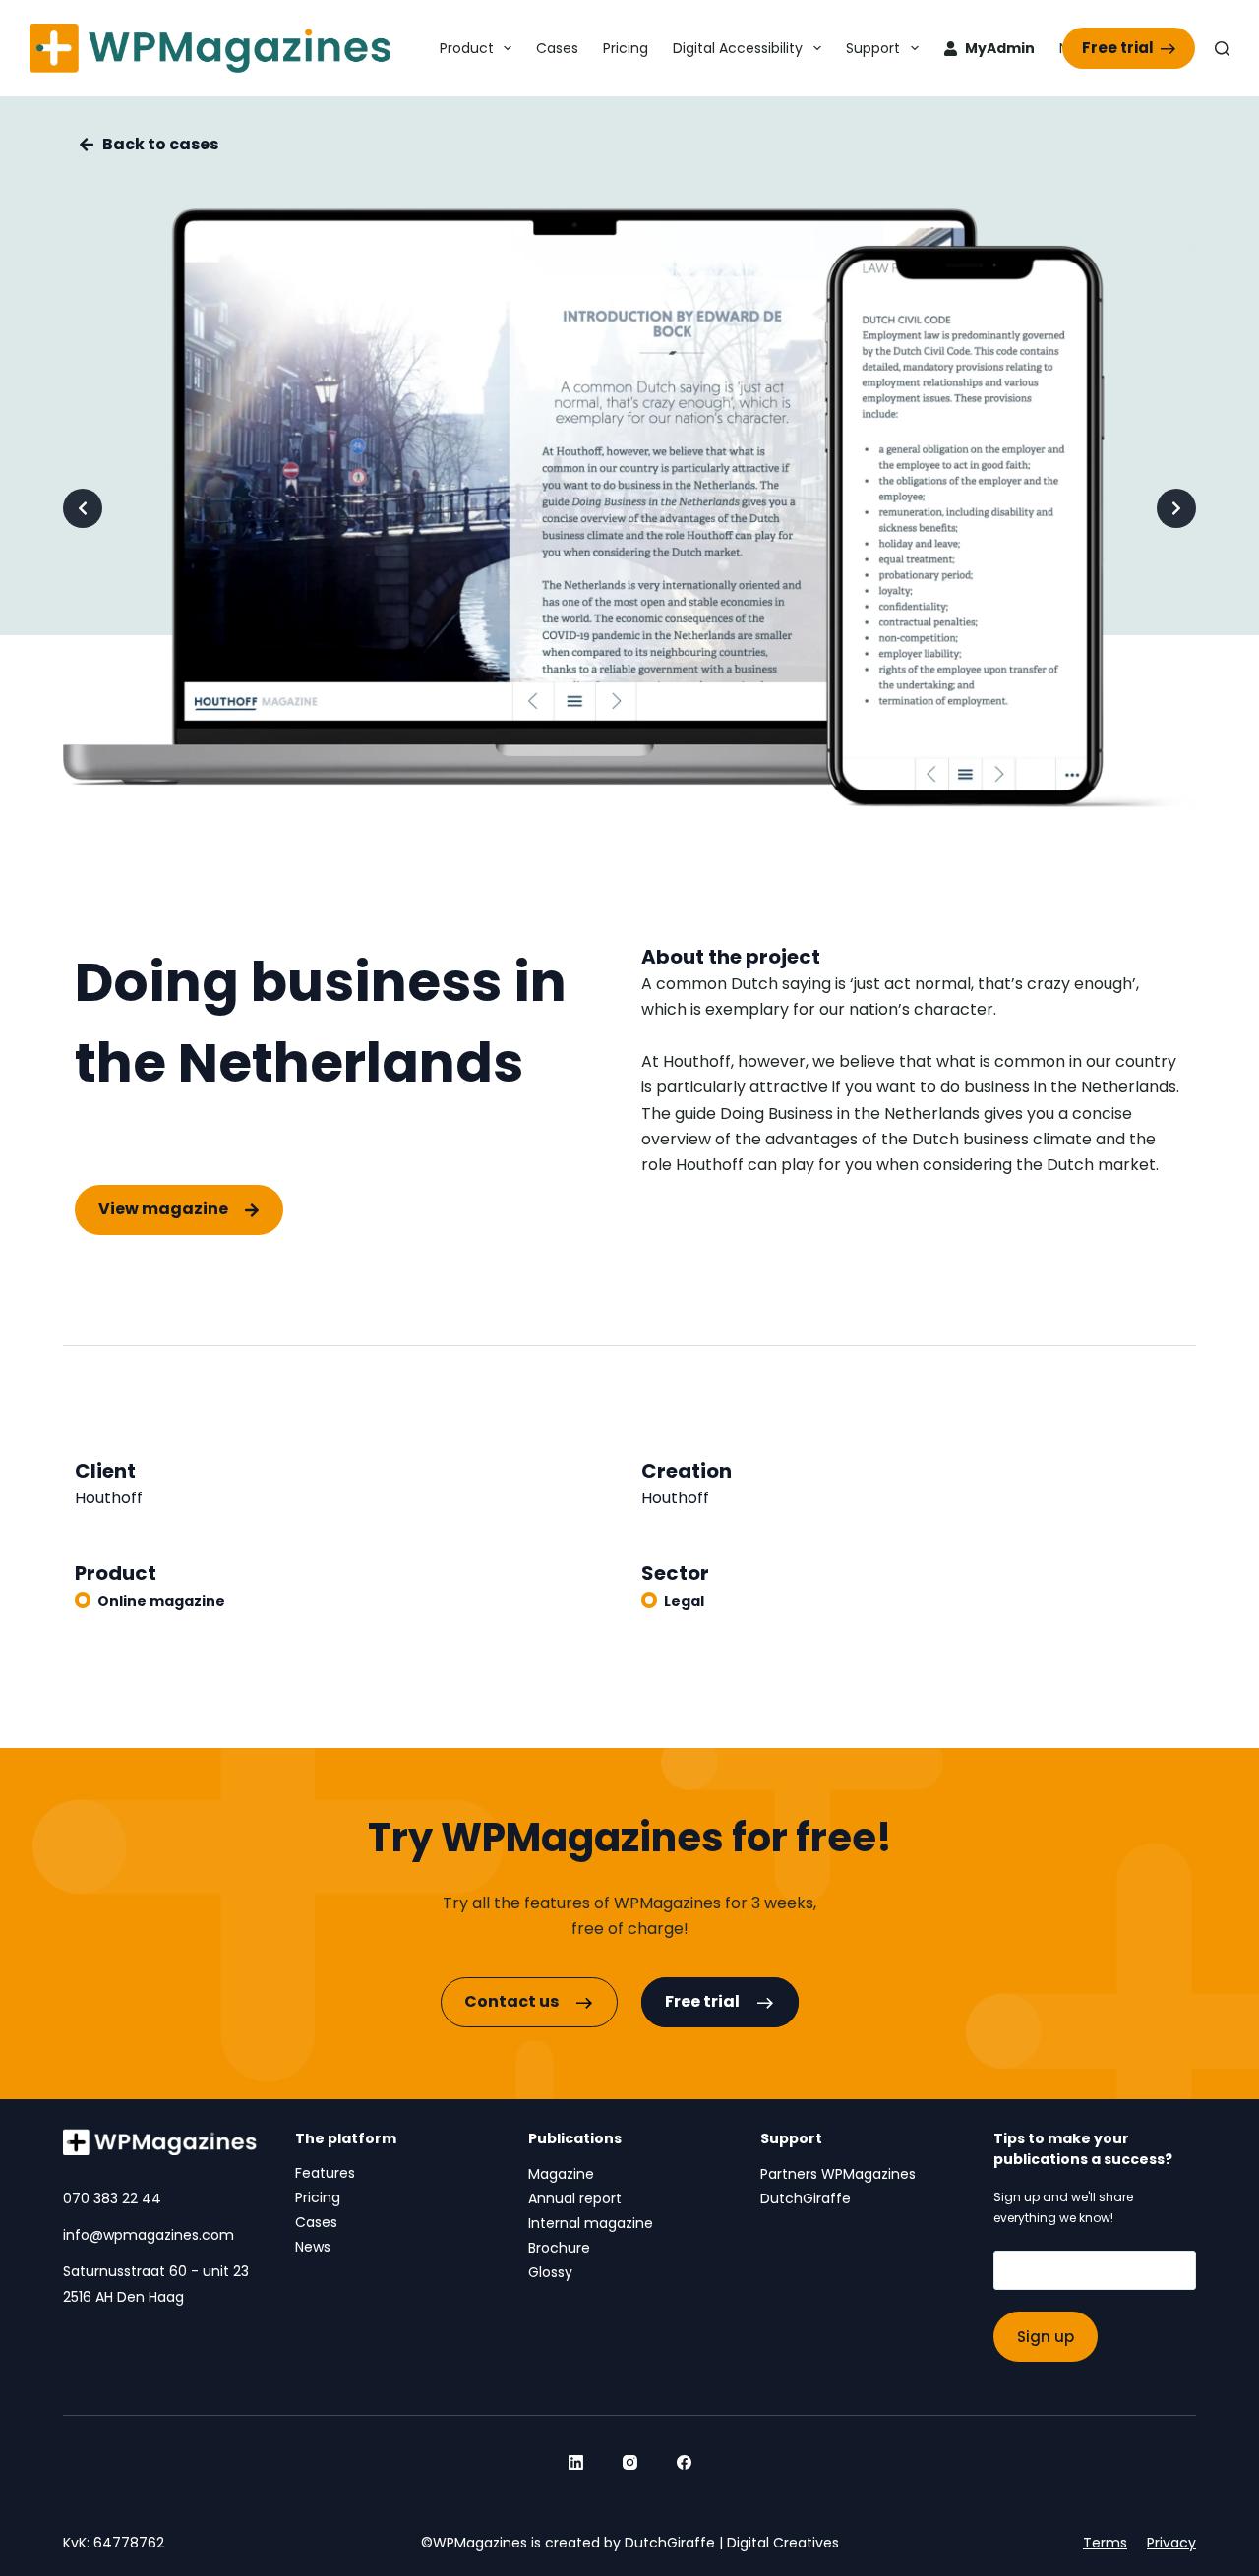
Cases (557, 48)
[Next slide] (1176, 508)
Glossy (550, 2272)
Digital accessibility (738, 48)
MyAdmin (1000, 48)
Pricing (626, 48)
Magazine (561, 2174)
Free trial (1118, 48)
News (313, 2247)
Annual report (575, 2198)
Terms (1105, 2543)
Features (325, 2173)
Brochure (559, 2248)
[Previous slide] (83, 508)
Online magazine (161, 1601)
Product (467, 48)
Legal (684, 1601)
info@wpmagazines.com (149, 2235)
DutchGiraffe (806, 2198)
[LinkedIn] (576, 2462)
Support (873, 48)
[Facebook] (684, 2462)
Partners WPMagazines (838, 2174)
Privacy (1171, 2543)
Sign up (1046, 2337)
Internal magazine (591, 2223)
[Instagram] (630, 2462)
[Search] (1222, 49)
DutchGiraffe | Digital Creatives (732, 2543)
